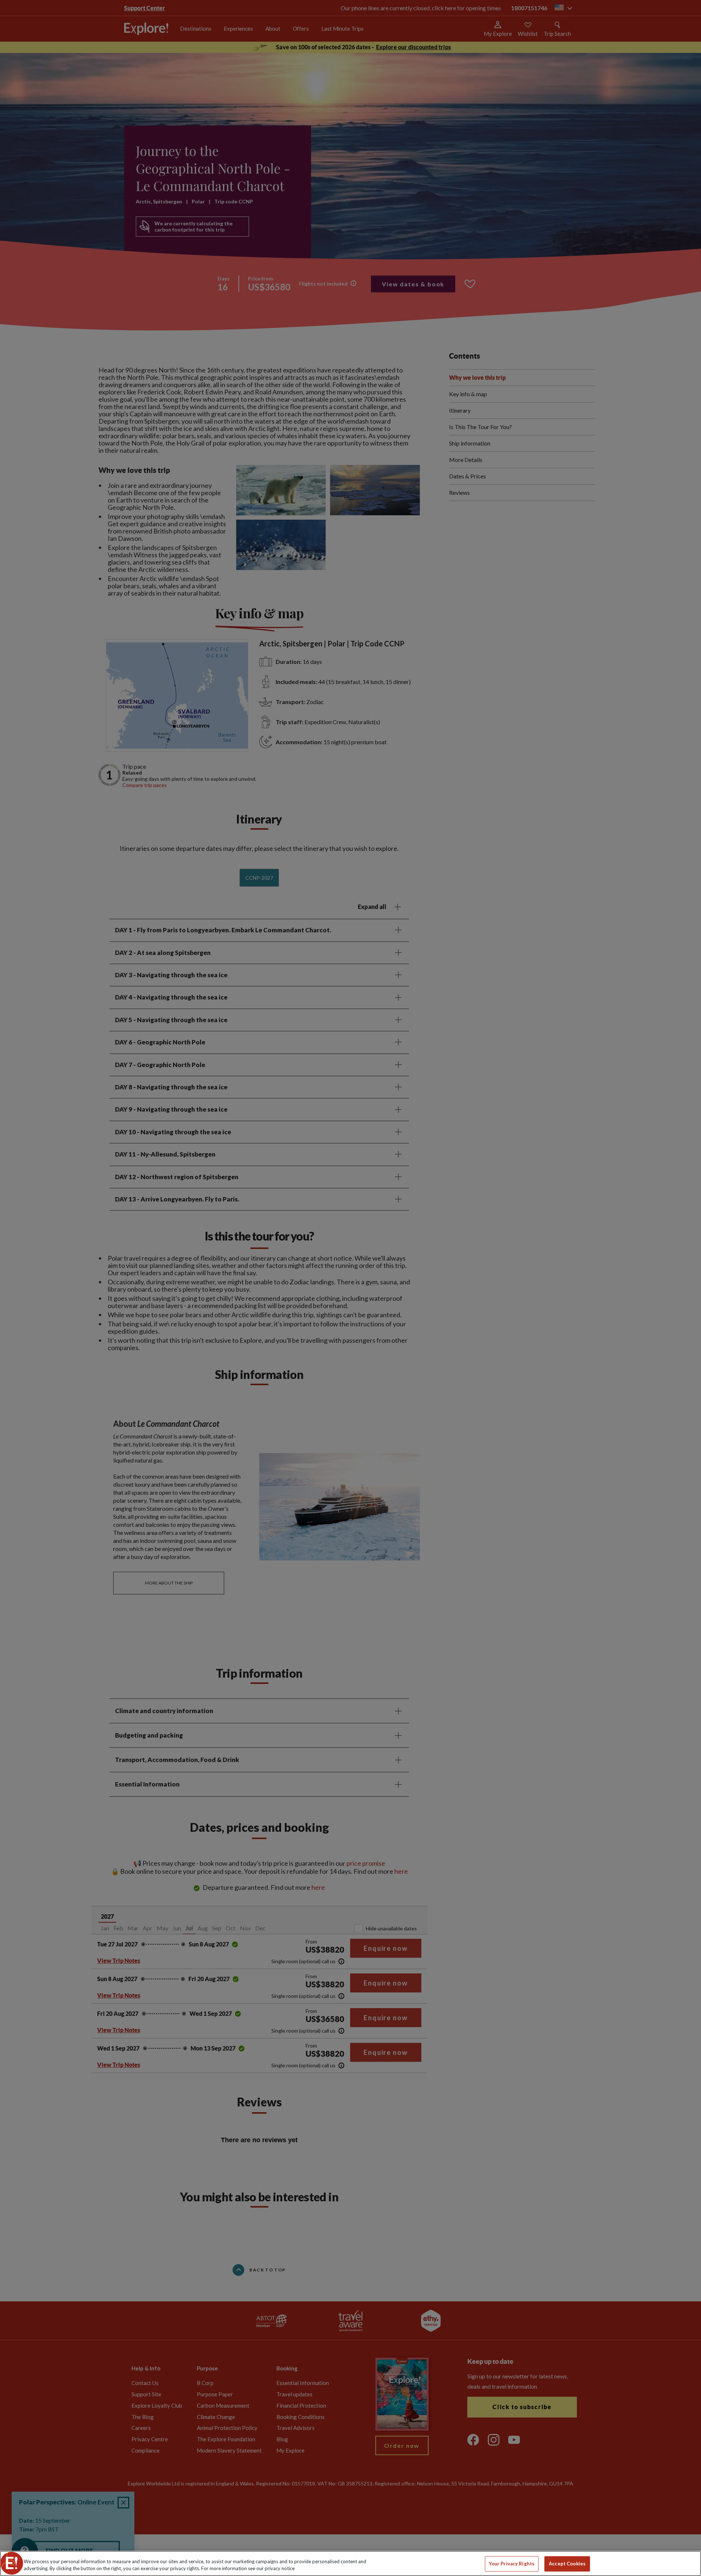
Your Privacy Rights (512, 2564)
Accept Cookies (567, 2564)
